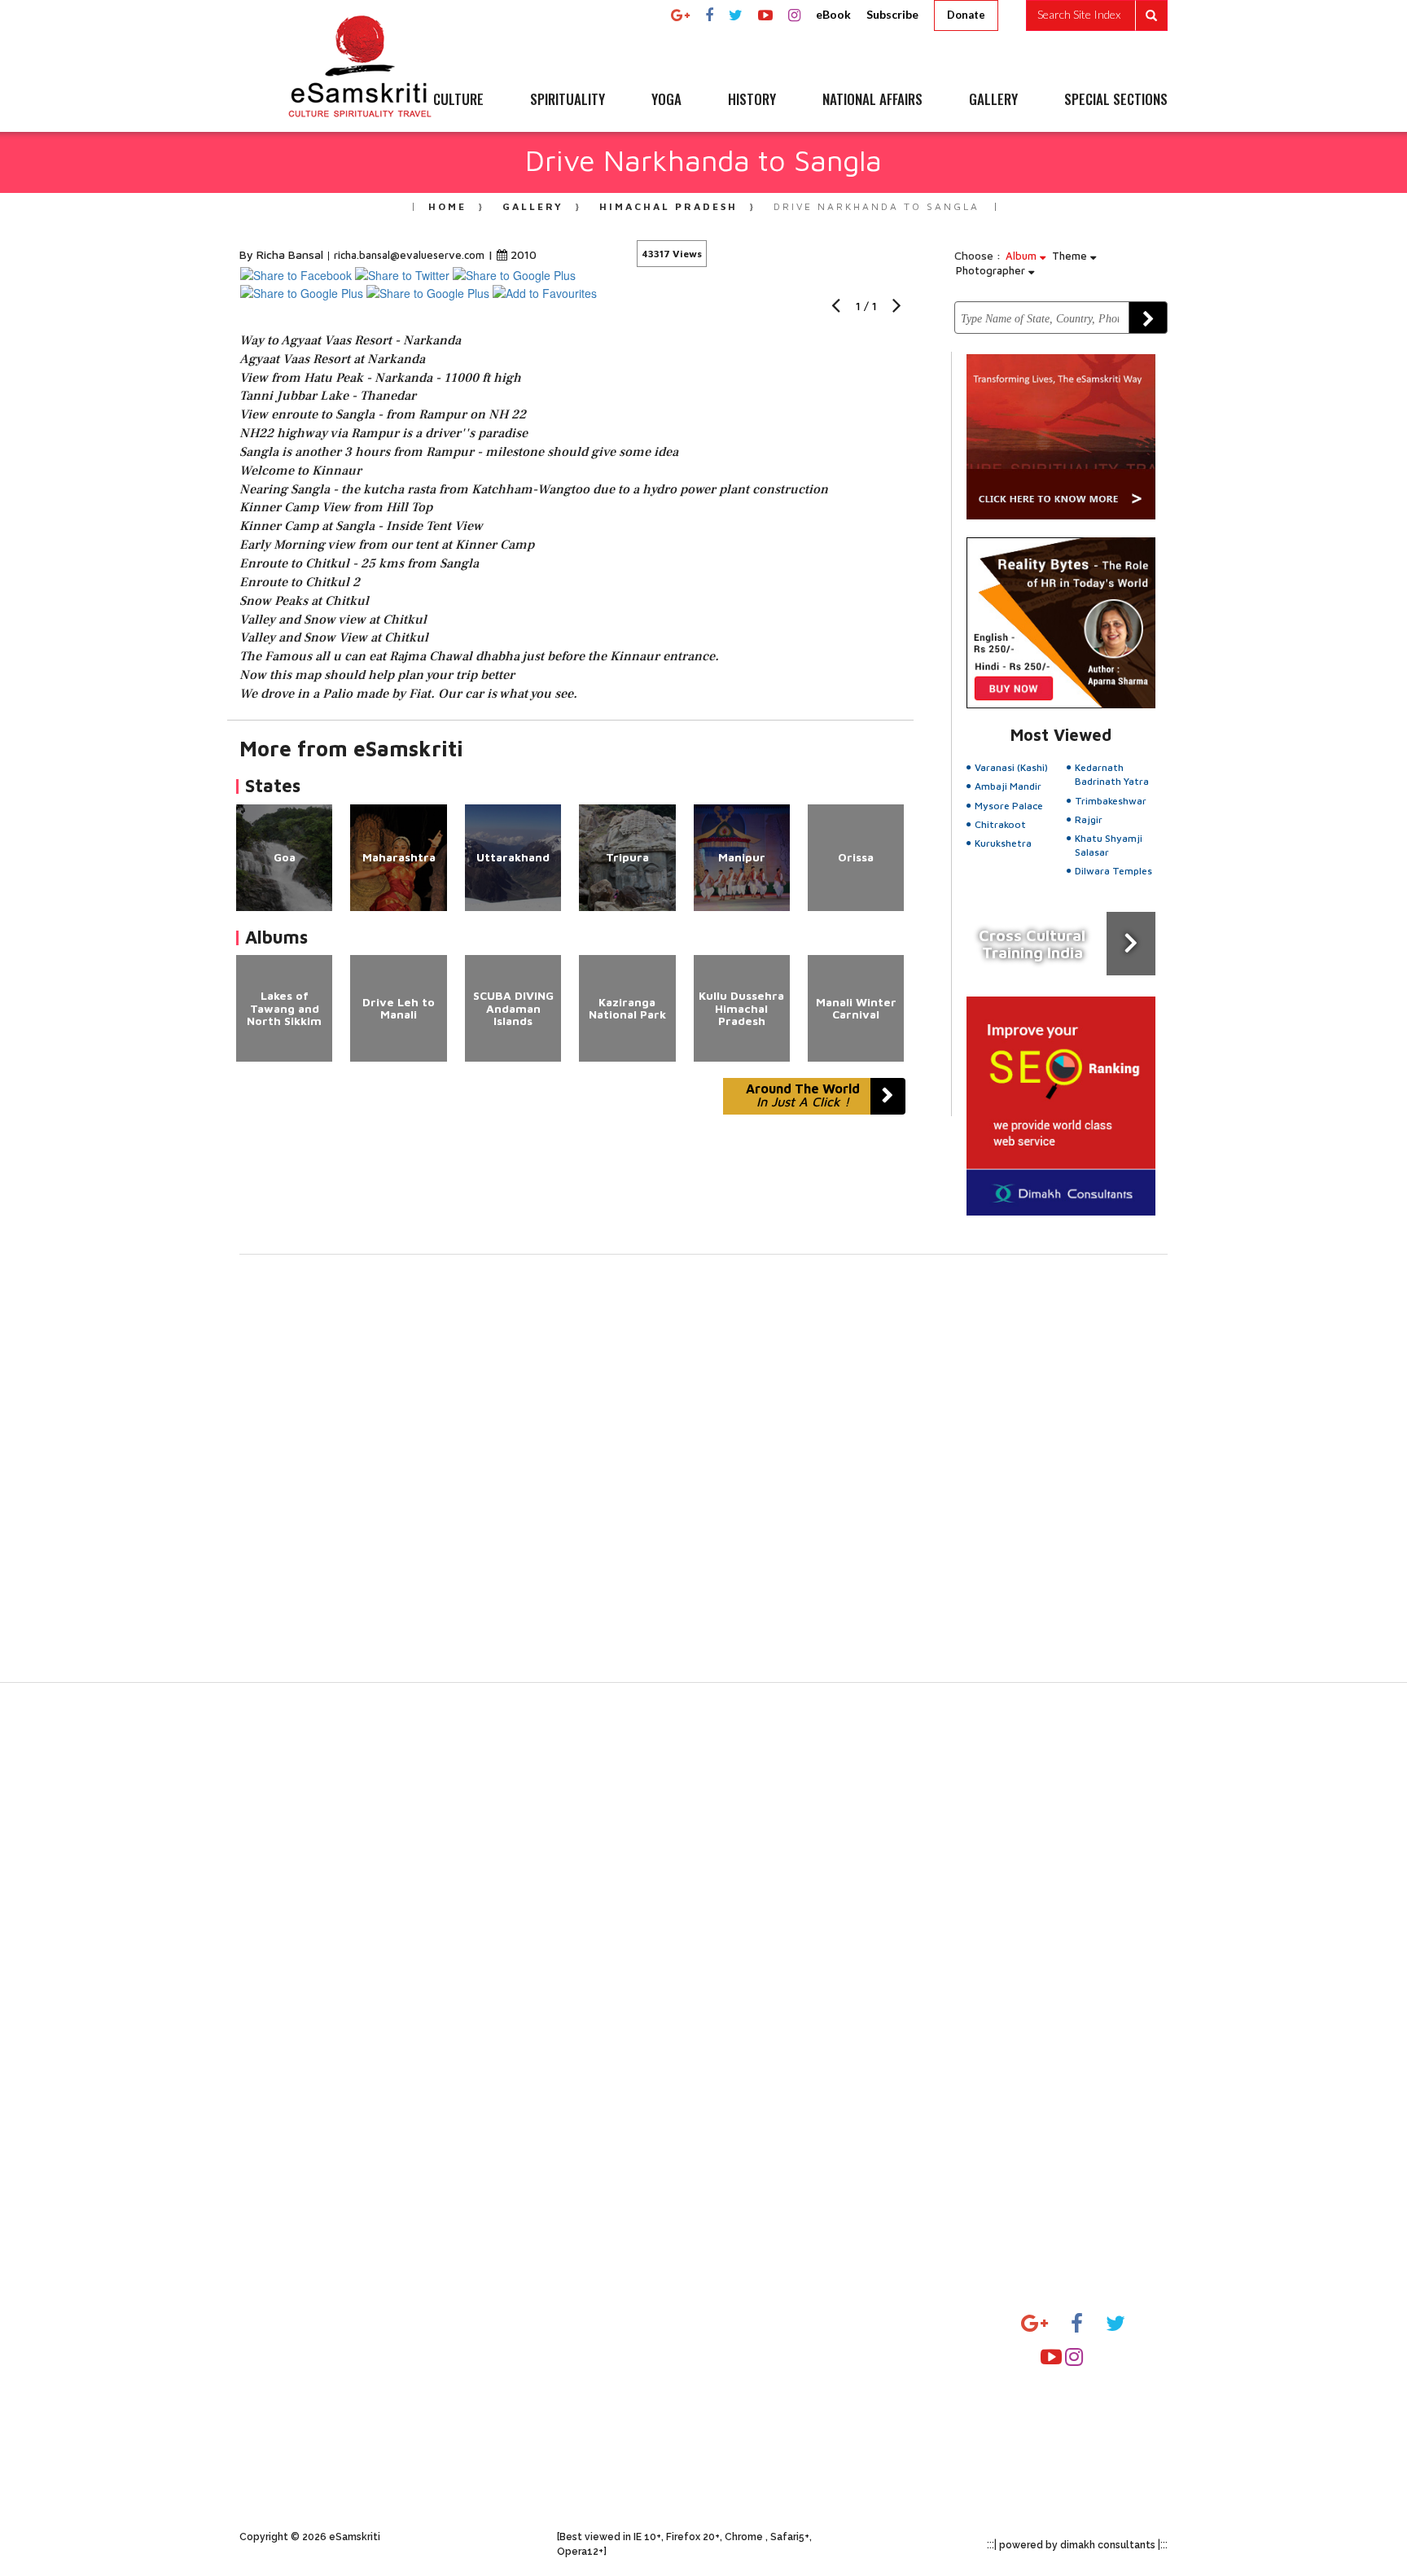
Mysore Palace (1009, 806)
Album (1023, 256)
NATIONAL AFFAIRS (872, 100)
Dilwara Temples (1113, 871)
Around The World (803, 1095)
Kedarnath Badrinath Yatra (1112, 774)
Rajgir (1089, 819)
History (737, 2415)
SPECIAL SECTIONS (1116, 100)
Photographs (594, 2353)
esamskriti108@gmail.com (1096, 2412)
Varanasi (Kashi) (1011, 767)
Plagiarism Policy (447, 2322)
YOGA (666, 100)
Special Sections (763, 2477)
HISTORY (752, 100)
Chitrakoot (1000, 824)
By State (901, 2322)
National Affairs (762, 2446)
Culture (737, 2322)
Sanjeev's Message (294, 2353)
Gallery (533, 206)
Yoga (729, 2384)
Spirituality (748, 2353)
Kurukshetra (1003, 843)
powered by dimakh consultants (1077, 2545)
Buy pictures (436, 2415)
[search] (1097, 15)
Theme (1071, 256)
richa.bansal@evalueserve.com (409, 255)
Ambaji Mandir (1008, 786)
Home (447, 206)
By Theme (905, 2353)
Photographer (992, 270)
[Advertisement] (703, 1956)
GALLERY (993, 100)
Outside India (913, 2384)
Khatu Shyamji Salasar (1109, 845)
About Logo (274, 2384)
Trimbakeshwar (1111, 801)
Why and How (281, 2322)
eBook (833, 14)
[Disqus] (703, 1479)
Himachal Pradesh (668, 206)
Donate (966, 15)
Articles (579, 2322)
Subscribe (892, 14)
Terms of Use (438, 2384)
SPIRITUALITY (568, 100)
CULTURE (458, 100)
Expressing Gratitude (301, 2415)
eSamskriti (587, 2434)
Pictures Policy (442, 2353)
